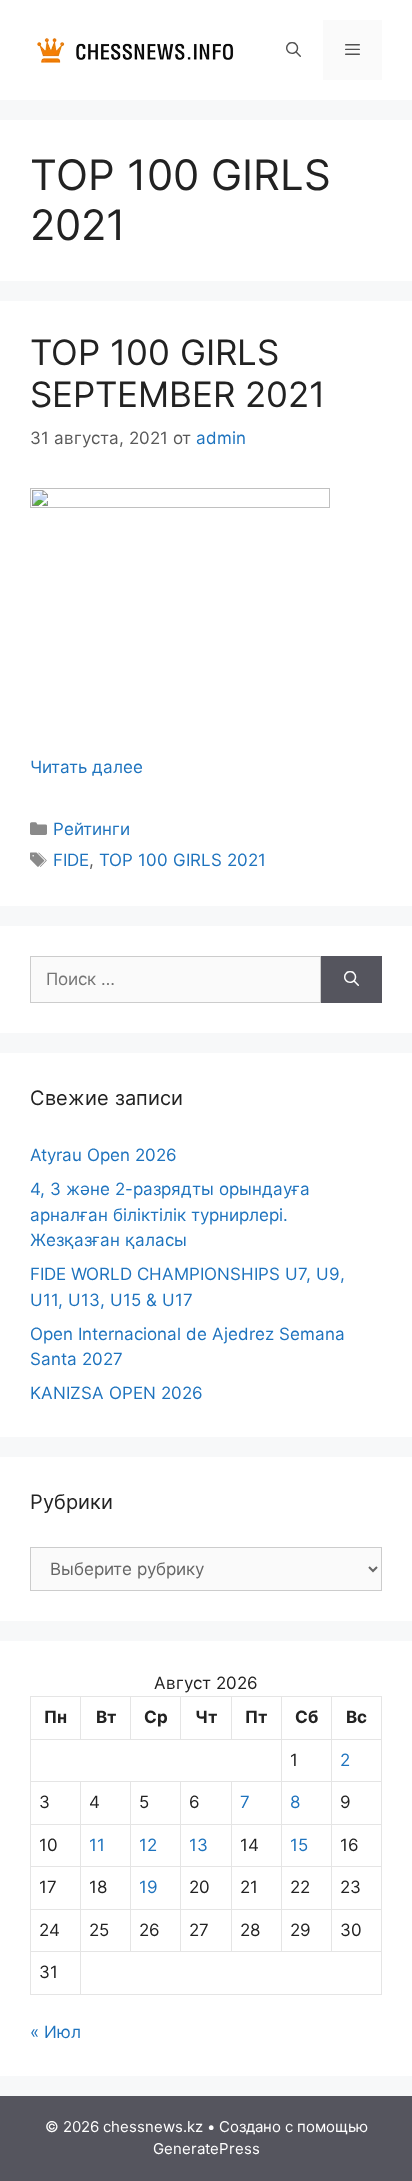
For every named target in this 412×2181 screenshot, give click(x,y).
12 (148, 1845)
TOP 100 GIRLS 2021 (182, 860)
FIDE (71, 860)
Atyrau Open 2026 (103, 1155)
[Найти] (351, 980)
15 (299, 1845)
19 (148, 1887)
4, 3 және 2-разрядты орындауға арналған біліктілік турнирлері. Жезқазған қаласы (170, 1214)
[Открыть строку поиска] (292, 50)
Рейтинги (91, 829)
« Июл (55, 2032)
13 (198, 1845)
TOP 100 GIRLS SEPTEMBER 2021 (177, 373)
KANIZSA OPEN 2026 (116, 1393)
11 (97, 1845)
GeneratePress (206, 2148)
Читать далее (86, 767)
